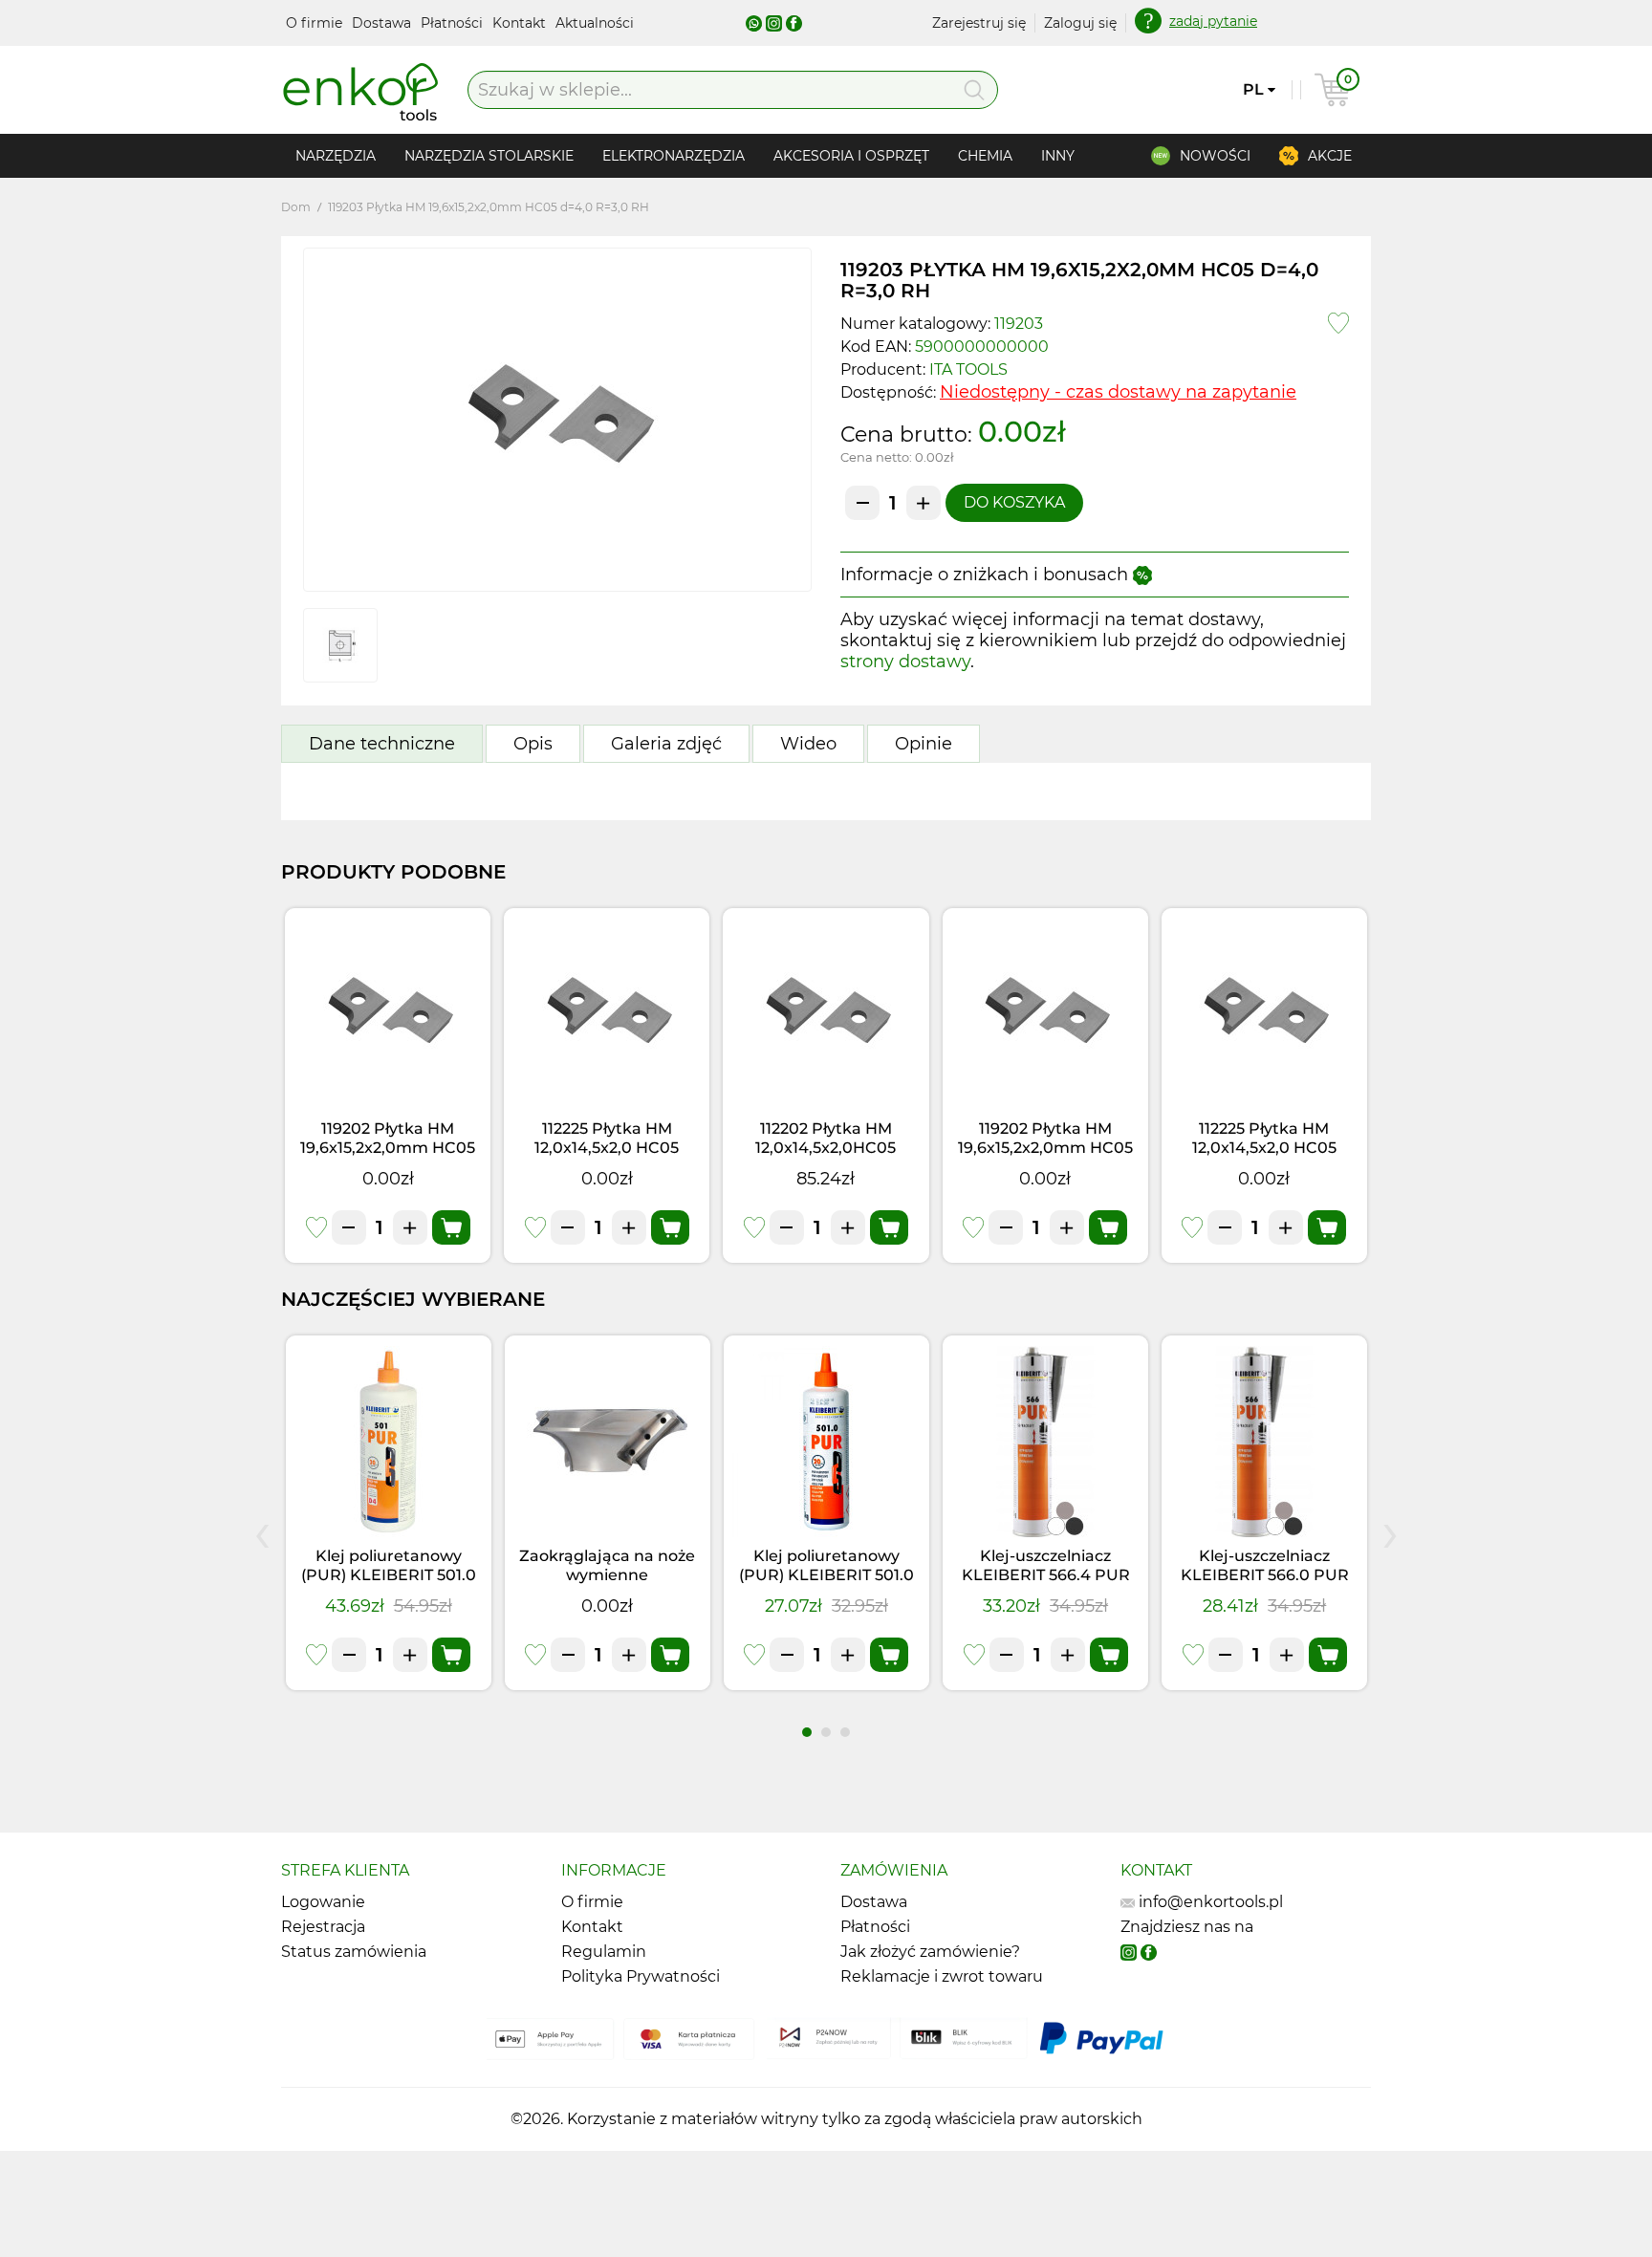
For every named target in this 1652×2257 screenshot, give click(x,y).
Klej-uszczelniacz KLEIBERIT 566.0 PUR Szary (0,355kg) (1265, 1575)
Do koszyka (1014, 502)
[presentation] (262, 1531)
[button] (807, 1732)
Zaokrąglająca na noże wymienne (607, 1565)
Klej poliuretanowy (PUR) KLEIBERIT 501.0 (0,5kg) (826, 1575)
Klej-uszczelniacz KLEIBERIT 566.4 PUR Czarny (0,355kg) (1046, 1575)
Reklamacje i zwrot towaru (942, 1976)
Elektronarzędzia (674, 156)
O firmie (316, 23)
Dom (296, 207)
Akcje (1330, 156)
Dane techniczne (382, 744)
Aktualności (595, 23)
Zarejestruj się (979, 23)
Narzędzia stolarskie (489, 156)
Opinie (924, 744)
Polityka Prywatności (641, 1976)
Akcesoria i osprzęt (851, 156)
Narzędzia (336, 156)
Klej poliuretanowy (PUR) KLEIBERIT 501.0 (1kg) (389, 1575)
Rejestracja (323, 1927)
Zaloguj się (1080, 23)
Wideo (808, 744)
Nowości (1215, 156)
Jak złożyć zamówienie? (930, 1952)
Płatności (454, 23)
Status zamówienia (354, 1952)
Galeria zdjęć (666, 744)
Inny (1058, 156)
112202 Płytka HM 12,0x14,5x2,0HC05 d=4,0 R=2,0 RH (826, 1148)
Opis (533, 744)
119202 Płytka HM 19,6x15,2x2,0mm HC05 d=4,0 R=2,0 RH (388, 1148)
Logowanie (323, 1902)
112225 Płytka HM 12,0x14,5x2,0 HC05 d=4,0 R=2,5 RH (607, 1148)
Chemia (985, 156)
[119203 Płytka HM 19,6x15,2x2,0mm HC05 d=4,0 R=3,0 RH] (557, 420)
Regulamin (604, 1952)
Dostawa (383, 23)
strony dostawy (905, 662)
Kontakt (521, 23)
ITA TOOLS (968, 369)
